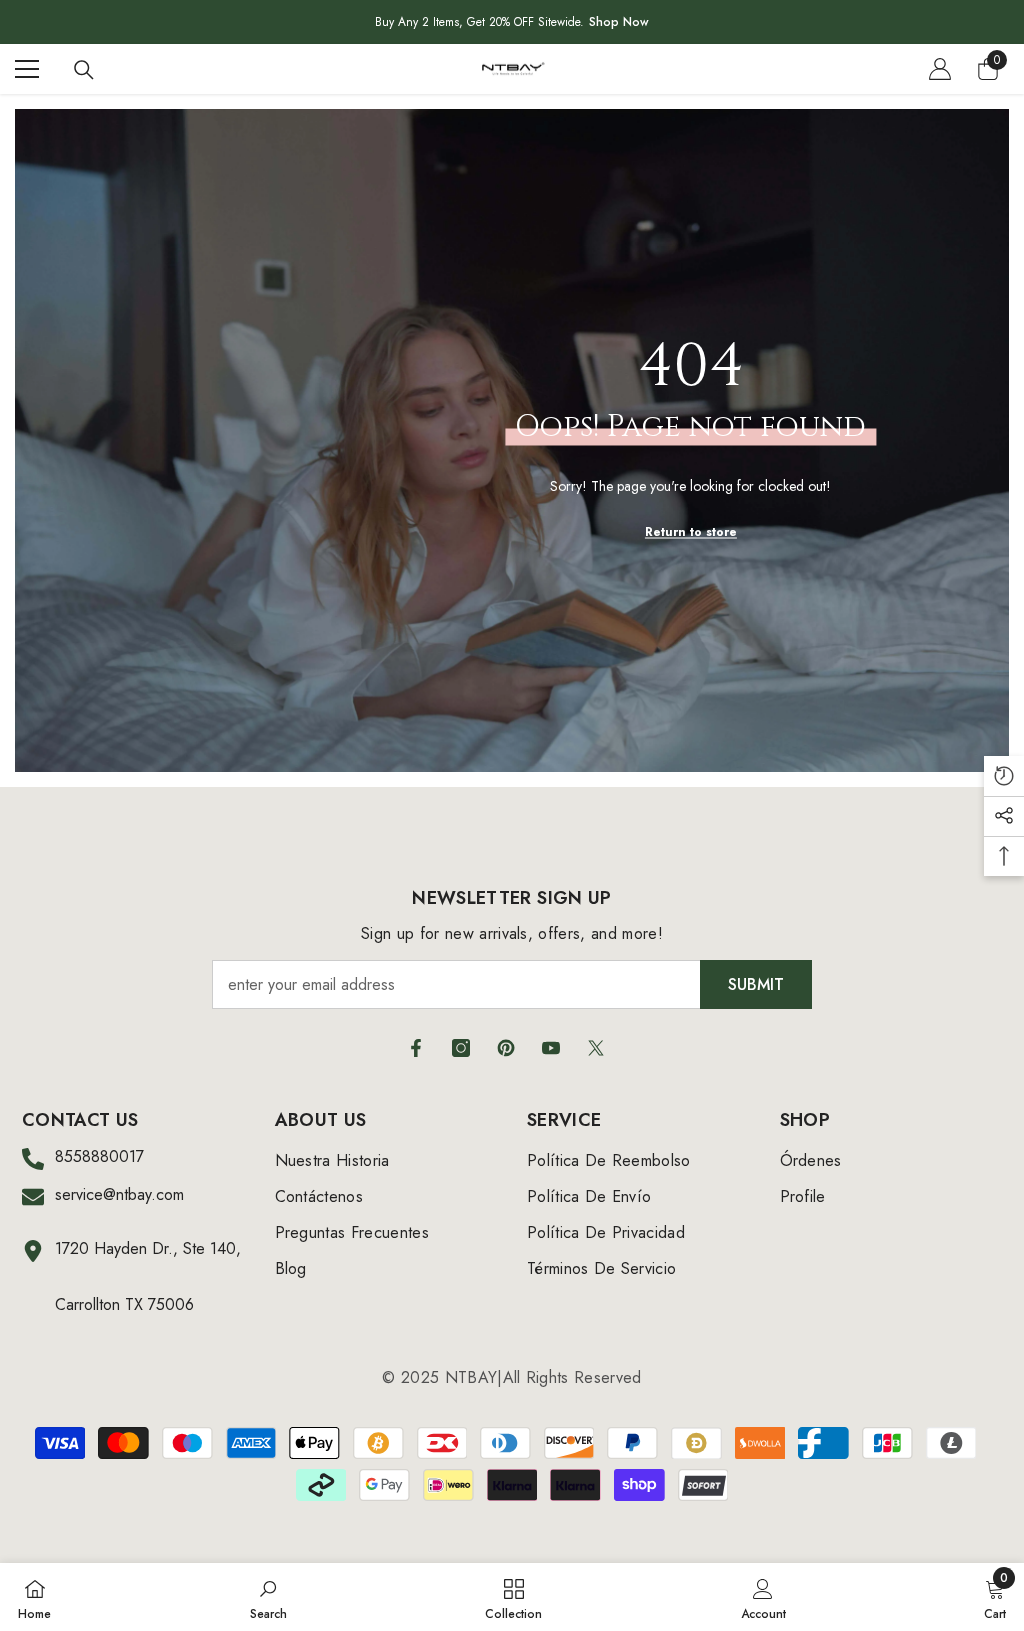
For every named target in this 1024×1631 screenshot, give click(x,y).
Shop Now (619, 22)
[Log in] (940, 69)
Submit (756, 984)
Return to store (691, 531)
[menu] (27, 69)
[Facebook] (416, 1048)
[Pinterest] (506, 1048)
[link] (268, 1597)
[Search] (84, 70)
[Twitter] (596, 1048)
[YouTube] (551, 1048)
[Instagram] (461, 1048)
